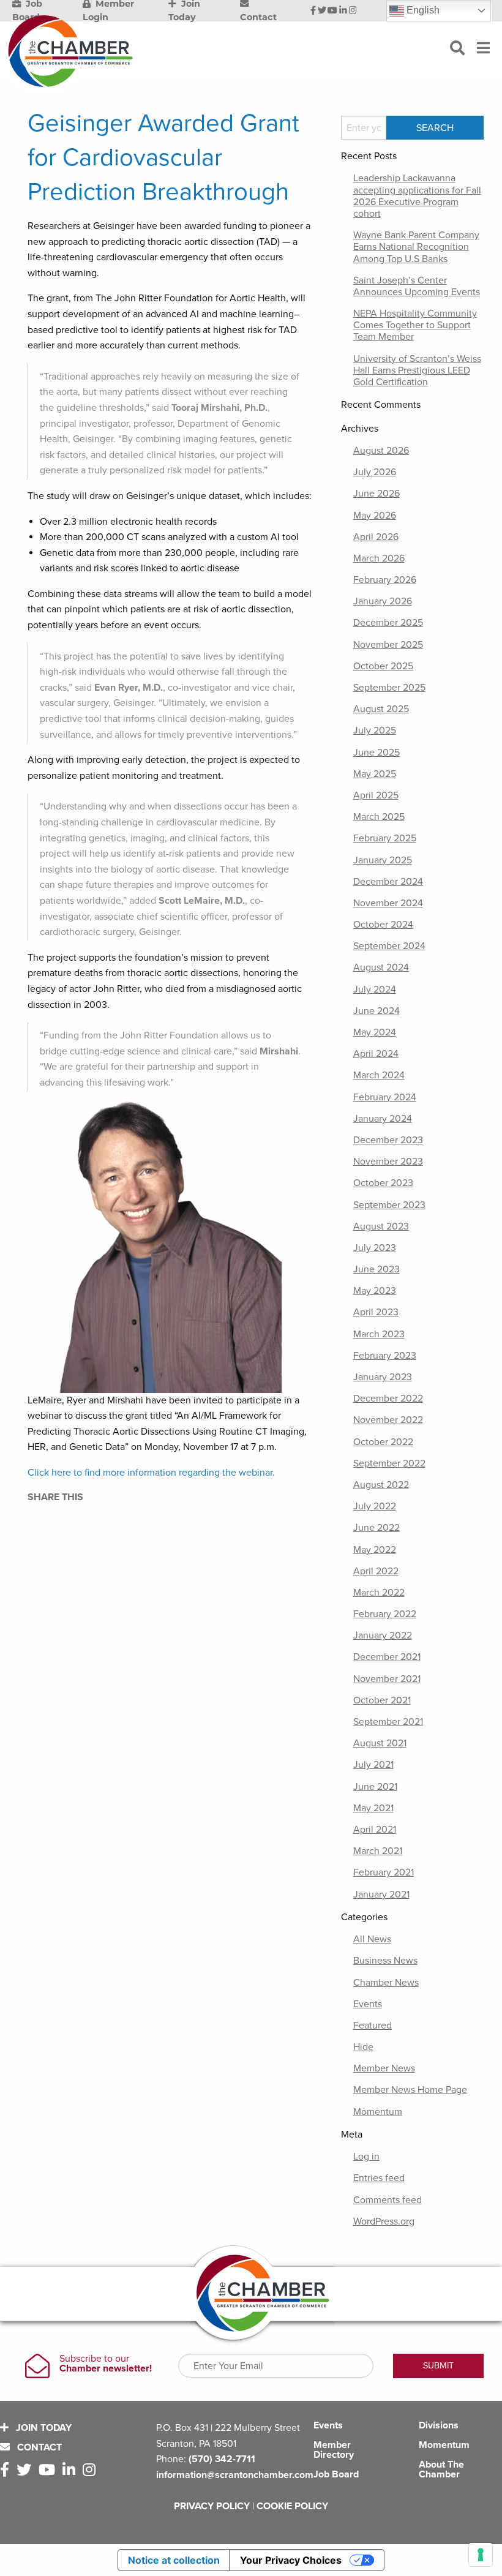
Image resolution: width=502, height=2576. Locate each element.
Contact (38, 2447)
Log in (366, 2157)
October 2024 (383, 925)
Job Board (336, 2474)
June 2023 (376, 1269)
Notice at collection (174, 2560)
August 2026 (381, 451)
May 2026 (375, 516)
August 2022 (381, 1485)
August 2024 (381, 967)
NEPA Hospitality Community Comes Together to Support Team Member (415, 325)
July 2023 (375, 1248)
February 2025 (385, 838)
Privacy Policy (212, 2506)
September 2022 (389, 1463)
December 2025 (388, 623)
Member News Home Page (410, 2090)
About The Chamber (441, 2469)
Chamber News (386, 1983)
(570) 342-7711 (222, 2459)
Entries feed (379, 2178)
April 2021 (375, 1830)
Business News (385, 1961)
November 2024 (388, 903)
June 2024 (376, 1011)
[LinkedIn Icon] (343, 11)
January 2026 (383, 601)
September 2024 (389, 946)
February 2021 (384, 1872)
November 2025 (388, 645)
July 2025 (375, 730)
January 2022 (383, 1635)
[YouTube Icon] (332, 11)
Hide (363, 2047)
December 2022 (388, 1399)
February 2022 (385, 1614)
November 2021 (387, 1679)
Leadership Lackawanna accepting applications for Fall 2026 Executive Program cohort (417, 196)
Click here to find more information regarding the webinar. (151, 1473)
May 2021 (373, 1808)
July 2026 (375, 472)
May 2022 (375, 1550)
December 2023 (388, 1140)
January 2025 (383, 860)
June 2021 (375, 1787)
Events (368, 2004)
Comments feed (388, 2200)
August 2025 (381, 709)
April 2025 (376, 795)
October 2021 (382, 1700)
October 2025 (383, 666)
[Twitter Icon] (322, 11)
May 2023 (375, 1291)
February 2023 (385, 1356)
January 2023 (383, 1377)
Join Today (43, 2428)
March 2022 (379, 1593)
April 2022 (376, 1571)
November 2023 (388, 1162)
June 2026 (376, 494)
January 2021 (381, 1894)
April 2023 (376, 1312)
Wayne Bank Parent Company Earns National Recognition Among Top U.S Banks (416, 247)
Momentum (378, 2112)
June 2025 (376, 753)
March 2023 (379, 1334)
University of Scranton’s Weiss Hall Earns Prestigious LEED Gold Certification (417, 370)
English (422, 10)
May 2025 (375, 774)
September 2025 (389, 688)
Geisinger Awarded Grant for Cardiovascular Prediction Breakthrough (163, 157)
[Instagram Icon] (353, 11)
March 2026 (379, 558)
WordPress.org (384, 2221)
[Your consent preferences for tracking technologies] (481, 2555)
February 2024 (385, 1097)
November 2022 (388, 1420)
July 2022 (375, 1506)
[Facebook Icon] (313, 11)
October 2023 (383, 1183)
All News (372, 1939)
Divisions (439, 2425)
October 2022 (383, 1442)
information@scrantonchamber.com (235, 2475)
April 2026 (376, 537)
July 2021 (373, 1765)
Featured (373, 2026)
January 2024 (383, 1119)
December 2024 (388, 882)
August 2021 (380, 1743)
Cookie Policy (292, 2506)
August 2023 (381, 1226)
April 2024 (376, 1054)
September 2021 (388, 1722)
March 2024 (379, 1075)
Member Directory (334, 2450)
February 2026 (385, 580)
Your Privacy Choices (291, 2560)
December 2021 (387, 1657)
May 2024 (375, 1032)
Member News (384, 2068)
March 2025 (379, 817)
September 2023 (389, 1205)
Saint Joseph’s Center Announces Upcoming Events (417, 286)
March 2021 (378, 1851)
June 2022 (376, 1528)
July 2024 (375, 989)
